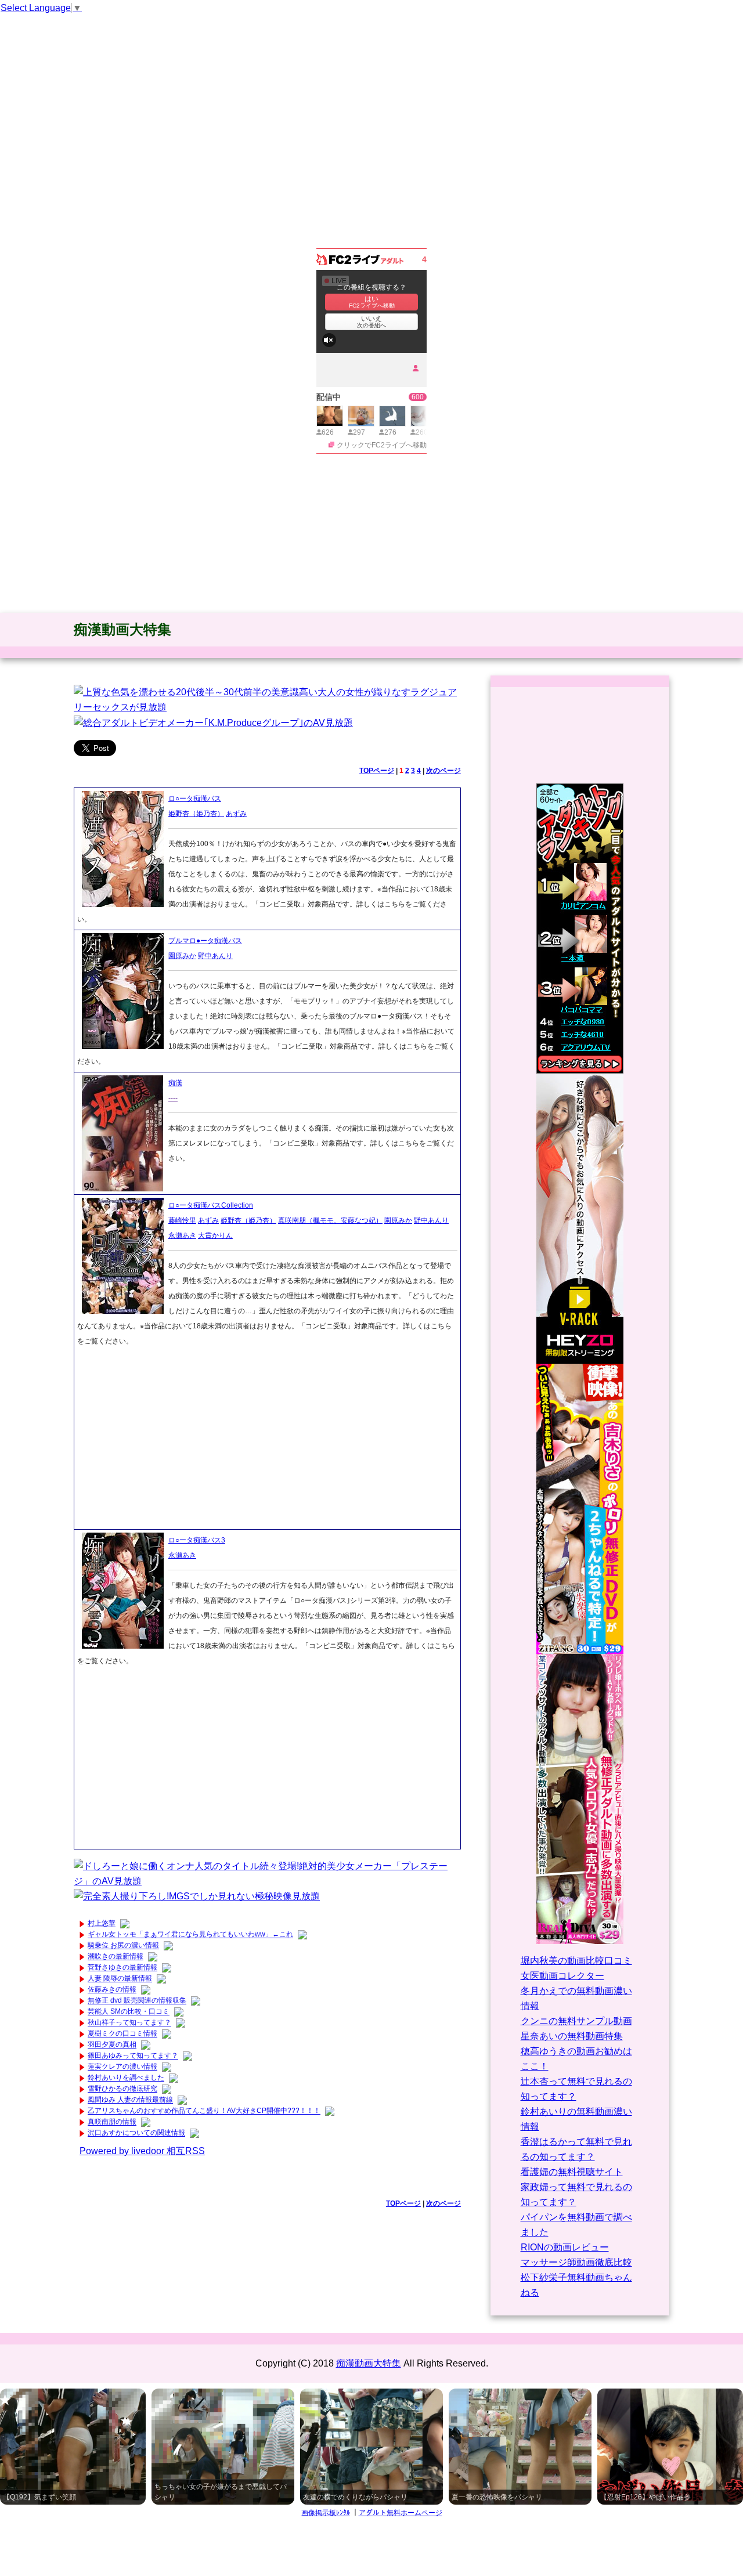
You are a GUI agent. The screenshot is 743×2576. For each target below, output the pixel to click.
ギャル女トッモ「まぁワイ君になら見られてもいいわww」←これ (190, 1935)
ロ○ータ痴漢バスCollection (211, 1205)
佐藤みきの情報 (112, 1990)
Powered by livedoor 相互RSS (142, 2151)
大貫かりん (215, 1235)
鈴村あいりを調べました (126, 2078)
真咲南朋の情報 (112, 2122)
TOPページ (377, 771)
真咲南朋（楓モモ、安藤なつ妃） (330, 1220)
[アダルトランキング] (580, 928)
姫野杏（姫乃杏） (196, 814)
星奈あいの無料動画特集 (572, 2036)
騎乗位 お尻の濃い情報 (123, 1946)
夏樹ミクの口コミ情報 (122, 2034)
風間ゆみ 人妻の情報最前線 (130, 2100)
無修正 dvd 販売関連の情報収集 (137, 2001)
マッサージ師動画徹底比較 (576, 2262)
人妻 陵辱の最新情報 (120, 1979)
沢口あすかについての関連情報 (136, 2133)
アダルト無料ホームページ (401, 2513)
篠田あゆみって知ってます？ (133, 2056)
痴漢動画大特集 (122, 629)
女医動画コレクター (562, 1976)
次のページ (443, 771)
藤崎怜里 (182, 1220)
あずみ (236, 814)
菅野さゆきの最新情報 (122, 1968)
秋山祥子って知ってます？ (129, 2023)
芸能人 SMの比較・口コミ (129, 2012)
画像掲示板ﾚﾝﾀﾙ (326, 2513)
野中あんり (215, 956)
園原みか (182, 956)
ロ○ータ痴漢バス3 (197, 1540)
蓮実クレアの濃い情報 (122, 2067)
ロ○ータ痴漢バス (195, 799)
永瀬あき (182, 1235)
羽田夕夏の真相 (112, 2045)
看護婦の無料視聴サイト (572, 2172)
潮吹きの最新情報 (116, 1957)
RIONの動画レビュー (565, 2247)
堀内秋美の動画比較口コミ (576, 1961)
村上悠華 (102, 1924)
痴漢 (175, 1083)
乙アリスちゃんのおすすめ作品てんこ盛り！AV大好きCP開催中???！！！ (204, 2111)
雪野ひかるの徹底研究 (122, 2089)
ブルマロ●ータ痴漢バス (205, 941)
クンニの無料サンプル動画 (576, 2021)
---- (173, 1098)
